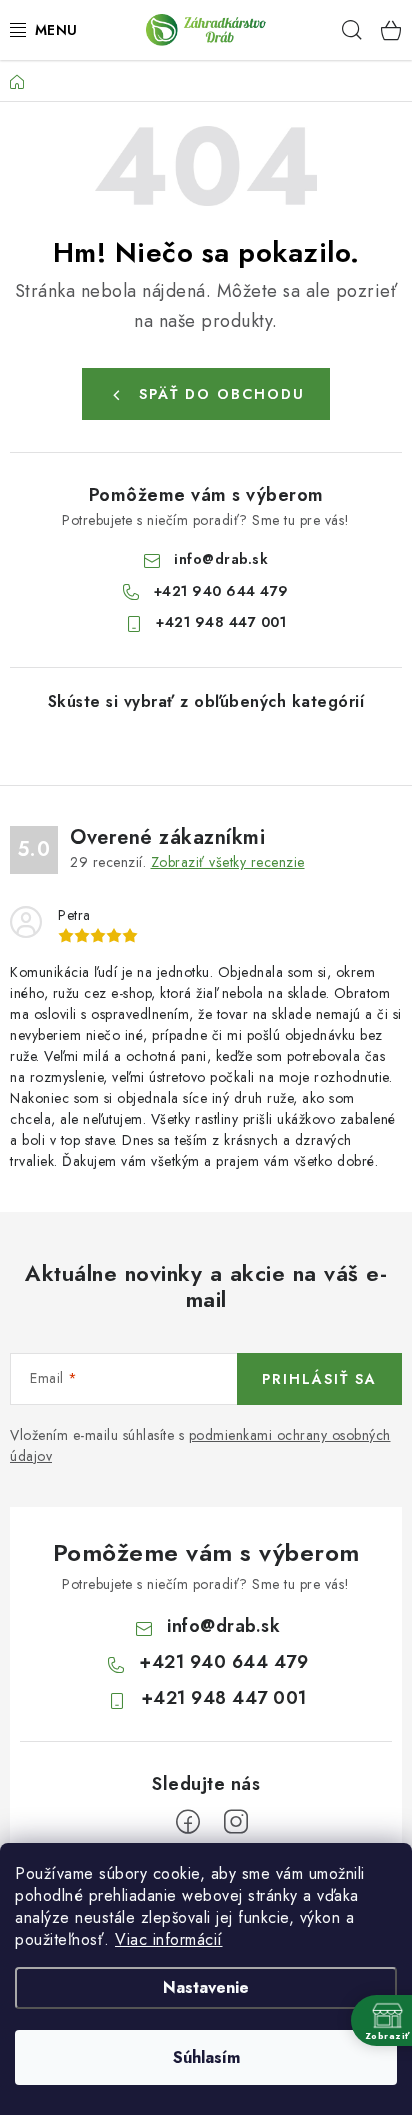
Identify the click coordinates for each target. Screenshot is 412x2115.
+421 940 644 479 (221, 591)
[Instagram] (236, 1822)
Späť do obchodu (222, 394)
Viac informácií (169, 1939)
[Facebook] (188, 1822)
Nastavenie (206, 1987)
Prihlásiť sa (319, 1379)
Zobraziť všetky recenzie (228, 862)
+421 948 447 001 (221, 622)
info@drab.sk (221, 559)
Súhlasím (206, 2057)
